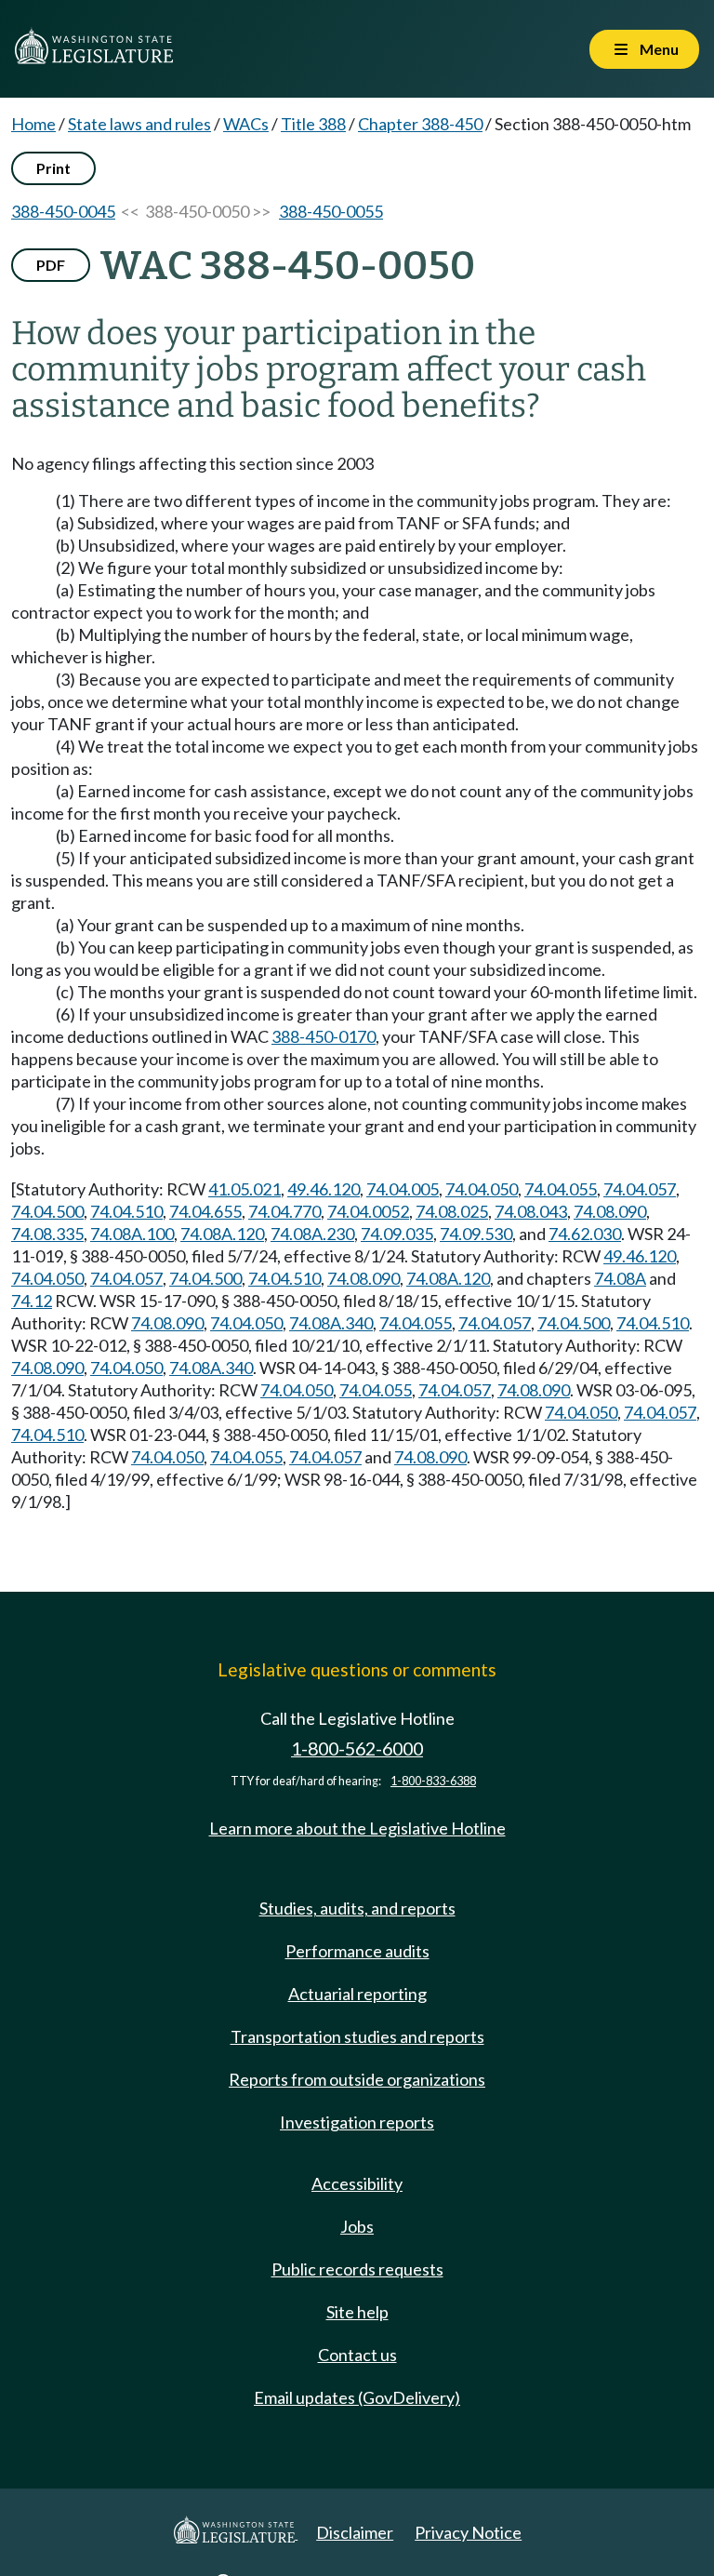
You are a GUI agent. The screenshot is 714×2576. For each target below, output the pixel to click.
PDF (51, 265)
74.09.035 (397, 1234)
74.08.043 (531, 1211)
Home (33, 124)
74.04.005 (403, 1189)
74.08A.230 (312, 1234)
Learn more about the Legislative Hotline (357, 1828)
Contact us (357, 2355)
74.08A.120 (222, 1234)
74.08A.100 (132, 1234)
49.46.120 (324, 1189)
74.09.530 (476, 1234)
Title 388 (313, 124)
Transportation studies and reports (357, 2036)
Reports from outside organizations (357, 2079)
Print (53, 168)
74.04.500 (47, 1211)
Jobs (357, 2226)
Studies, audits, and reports (357, 1908)
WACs (246, 124)
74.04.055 (561, 1189)
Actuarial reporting (357, 1994)
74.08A (620, 1278)
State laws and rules (139, 124)
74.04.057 (640, 1189)
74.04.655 (205, 1211)
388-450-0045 (63, 211)
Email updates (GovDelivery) (357, 2397)
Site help (357, 2312)
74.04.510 (126, 1211)
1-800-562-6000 (357, 1748)
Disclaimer (355, 2532)
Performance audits (357, 1951)
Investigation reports (357, 2122)
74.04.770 (284, 1211)
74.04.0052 (368, 1211)
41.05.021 (245, 1189)
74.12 (32, 1301)
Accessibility (357, 2183)
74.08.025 (452, 1211)
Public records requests (357, 2269)
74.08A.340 (331, 1323)
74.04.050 (482, 1189)
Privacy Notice (468, 2532)
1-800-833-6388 (433, 1781)
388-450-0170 (324, 1036)
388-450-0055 (331, 211)
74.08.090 (610, 1211)
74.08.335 (47, 1234)
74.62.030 (585, 1234)
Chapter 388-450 (420, 124)
